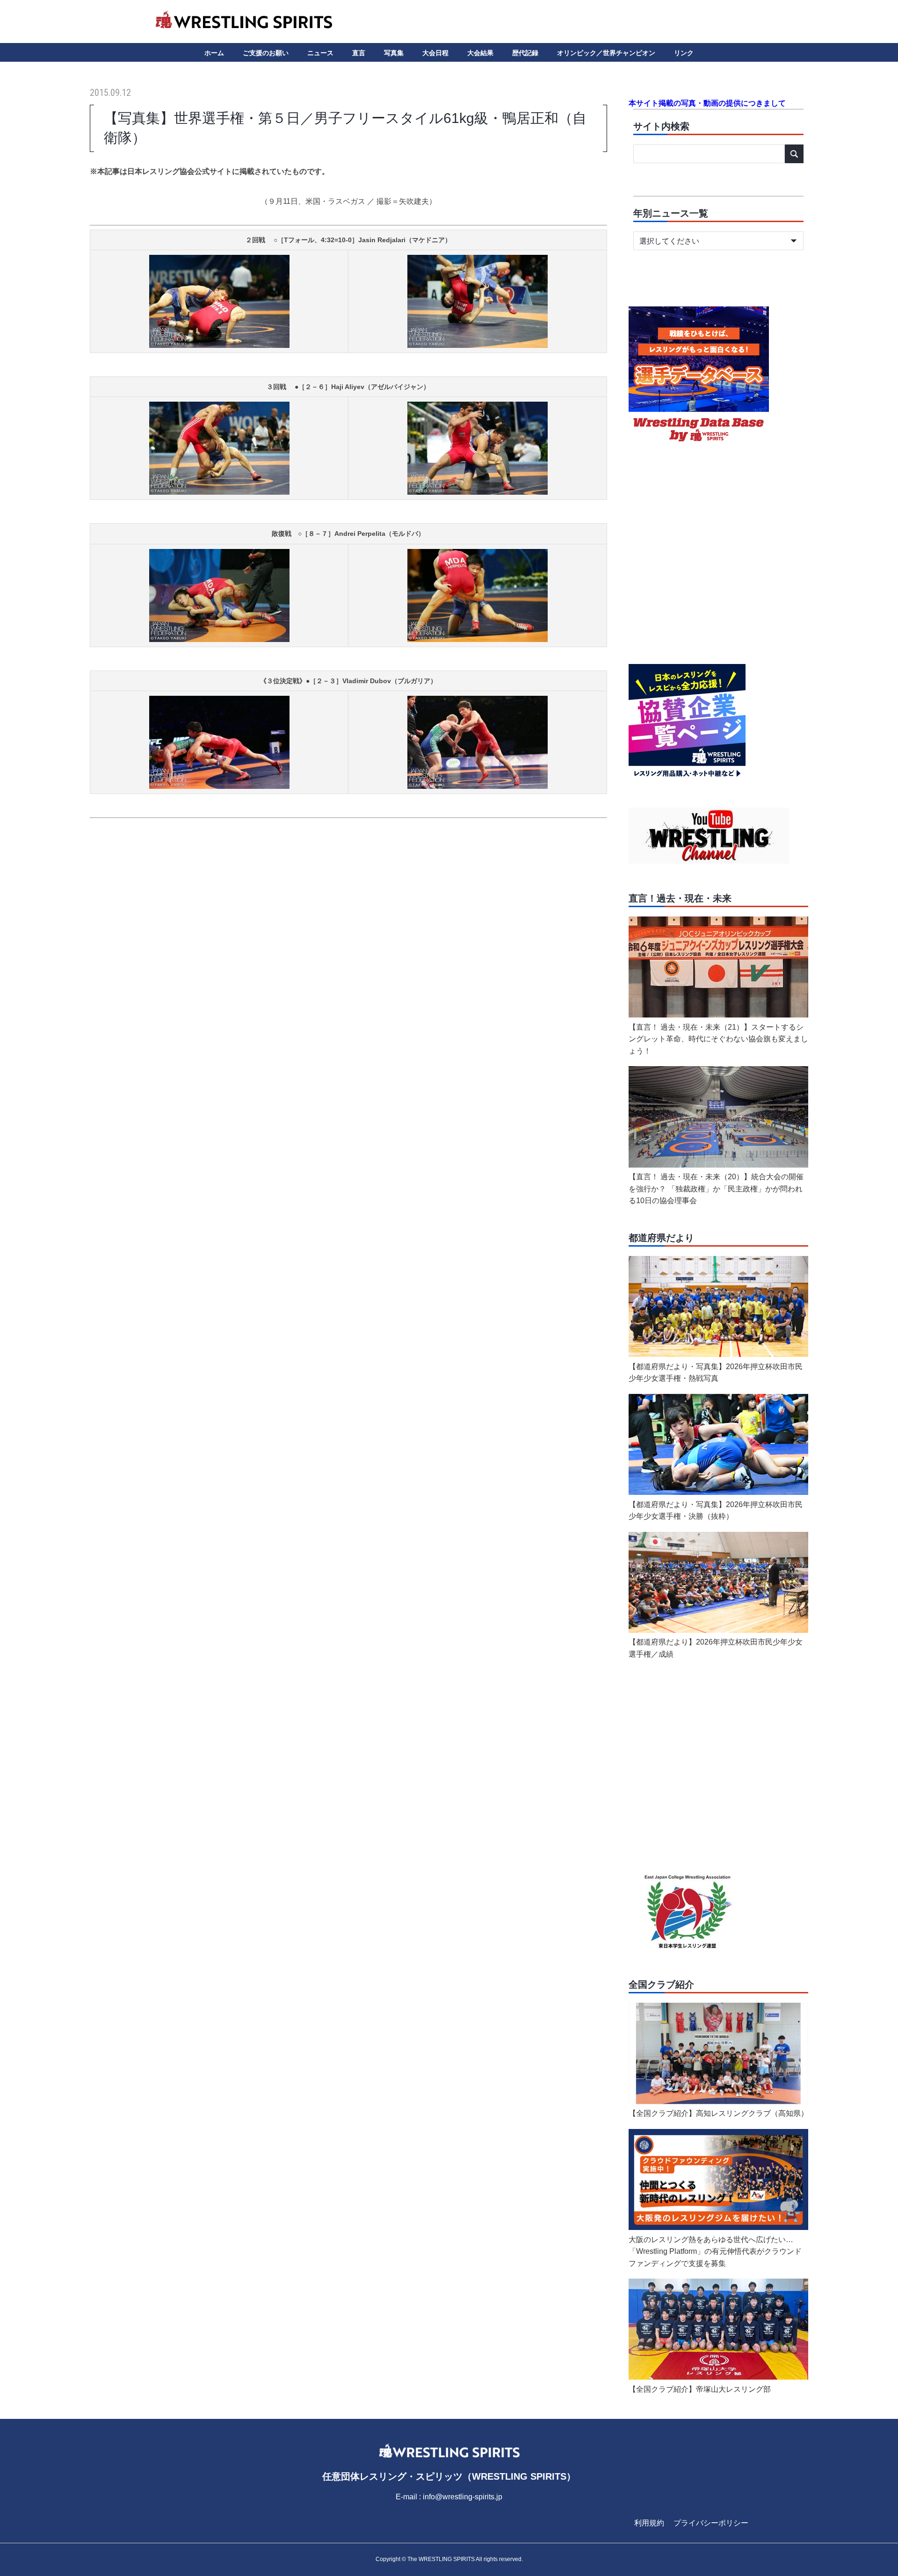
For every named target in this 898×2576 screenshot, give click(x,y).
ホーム (214, 53)
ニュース (320, 53)
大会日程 (435, 53)
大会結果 (480, 53)
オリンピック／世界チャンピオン (606, 53)
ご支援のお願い (266, 53)
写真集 (394, 53)
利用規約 (649, 2523)
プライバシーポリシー (711, 2523)
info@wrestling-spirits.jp (463, 2497)
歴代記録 (525, 53)
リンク (684, 53)
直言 (359, 53)
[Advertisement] (348, 917)
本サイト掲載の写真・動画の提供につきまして (707, 103)
